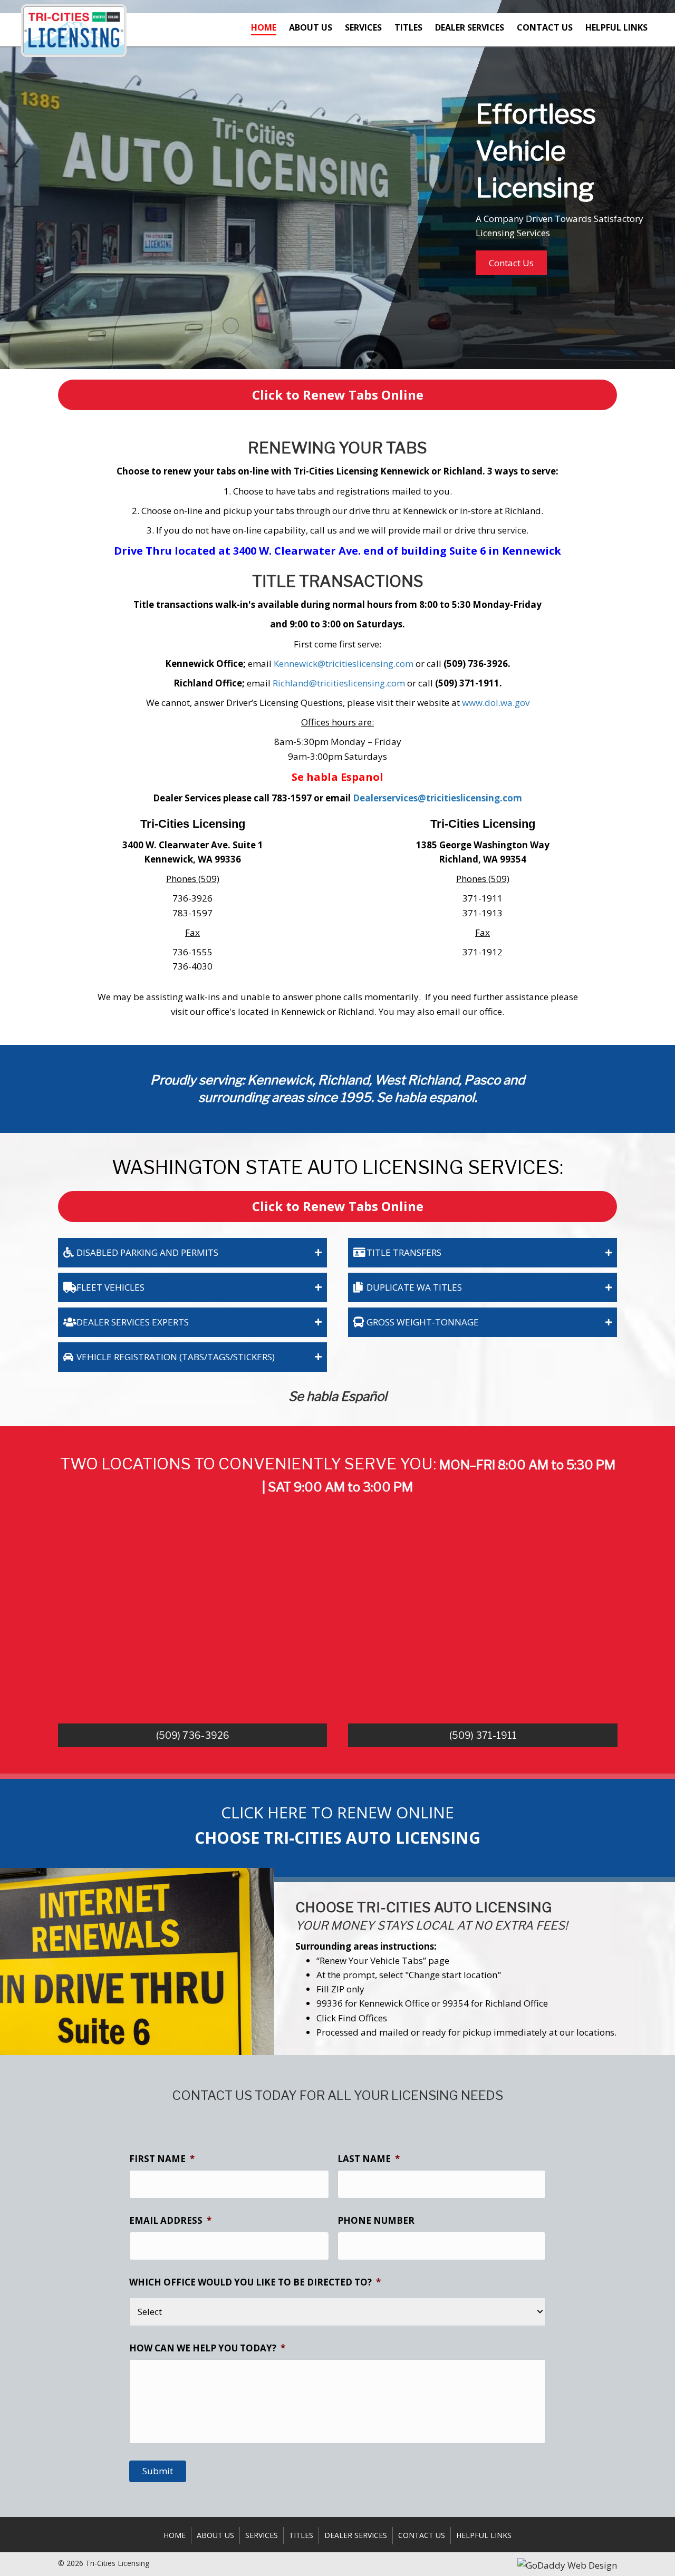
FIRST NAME (162, 2159)
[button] (511, 263)
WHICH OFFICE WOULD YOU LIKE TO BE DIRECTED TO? (255, 2282)
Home (175, 2535)
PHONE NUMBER (376, 2221)
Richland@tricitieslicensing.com (339, 683)
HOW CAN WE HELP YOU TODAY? (207, 2348)
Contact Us (422, 2535)
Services (262, 2535)
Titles (301, 2535)
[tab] (192, 1253)
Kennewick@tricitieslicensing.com (343, 664)
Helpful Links (484, 2535)
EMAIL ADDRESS (170, 2221)
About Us (215, 2535)
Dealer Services (356, 2535)
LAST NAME (369, 2159)
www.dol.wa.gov (496, 703)
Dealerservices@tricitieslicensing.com (437, 798)
